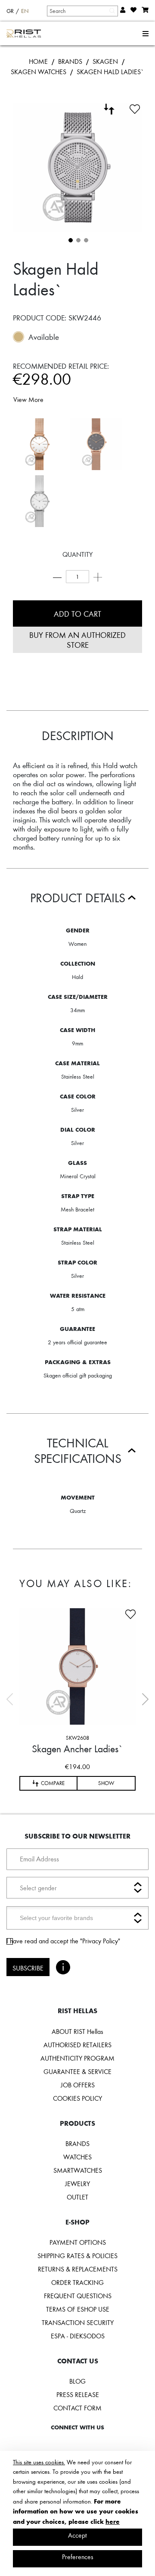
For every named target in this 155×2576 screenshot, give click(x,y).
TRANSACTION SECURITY (78, 2322)
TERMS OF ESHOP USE (78, 2309)
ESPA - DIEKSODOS (78, 2336)
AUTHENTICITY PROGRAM (77, 2058)
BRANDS (70, 61)
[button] (70, 239)
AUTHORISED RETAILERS (77, 2045)
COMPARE (53, 1783)
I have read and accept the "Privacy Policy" (63, 1941)
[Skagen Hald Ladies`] (39, 444)
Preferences (78, 2557)
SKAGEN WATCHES (39, 72)
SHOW (106, 1783)
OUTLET (77, 2197)
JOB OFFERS (78, 2085)
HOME (38, 61)
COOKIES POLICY (77, 2098)
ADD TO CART (77, 613)
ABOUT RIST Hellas (77, 2031)
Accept (77, 2535)
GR (10, 11)
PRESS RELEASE (78, 2394)
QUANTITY (77, 554)
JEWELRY (77, 2184)
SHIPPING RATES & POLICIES (77, 2256)
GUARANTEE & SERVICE (77, 2071)
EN (25, 11)
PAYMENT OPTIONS (78, 2242)
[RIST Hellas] (24, 34)
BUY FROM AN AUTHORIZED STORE (77, 640)
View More (28, 399)
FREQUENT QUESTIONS (78, 2296)
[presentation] (145, 1699)
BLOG (77, 2381)
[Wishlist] (135, 108)
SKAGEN (105, 61)
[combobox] (82, 11)
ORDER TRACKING (77, 2282)
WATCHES (77, 2157)
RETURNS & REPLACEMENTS (78, 2269)
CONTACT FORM (77, 2408)
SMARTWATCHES (78, 2170)
